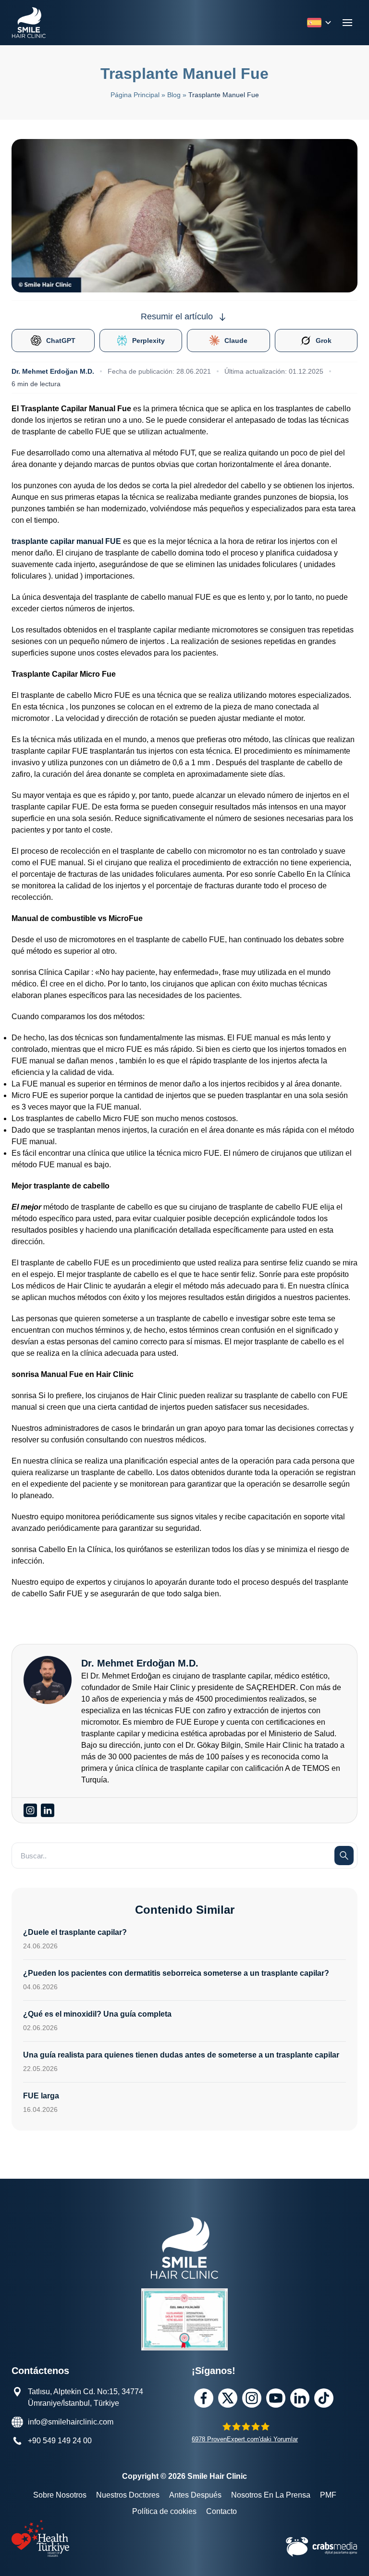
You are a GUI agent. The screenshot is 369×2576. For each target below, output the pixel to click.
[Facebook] (204, 2398)
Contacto (221, 2511)
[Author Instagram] (30, 1810)
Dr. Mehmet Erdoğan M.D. (53, 371)
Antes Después (195, 2495)
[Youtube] (276, 2398)
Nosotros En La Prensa (271, 2495)
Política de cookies (164, 2511)
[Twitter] (228, 2398)
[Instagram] (252, 2398)
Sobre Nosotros (60, 2495)
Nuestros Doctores (128, 2495)
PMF (328, 2495)
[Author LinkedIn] (48, 1810)
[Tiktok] (324, 2398)
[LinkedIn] (300, 2398)
